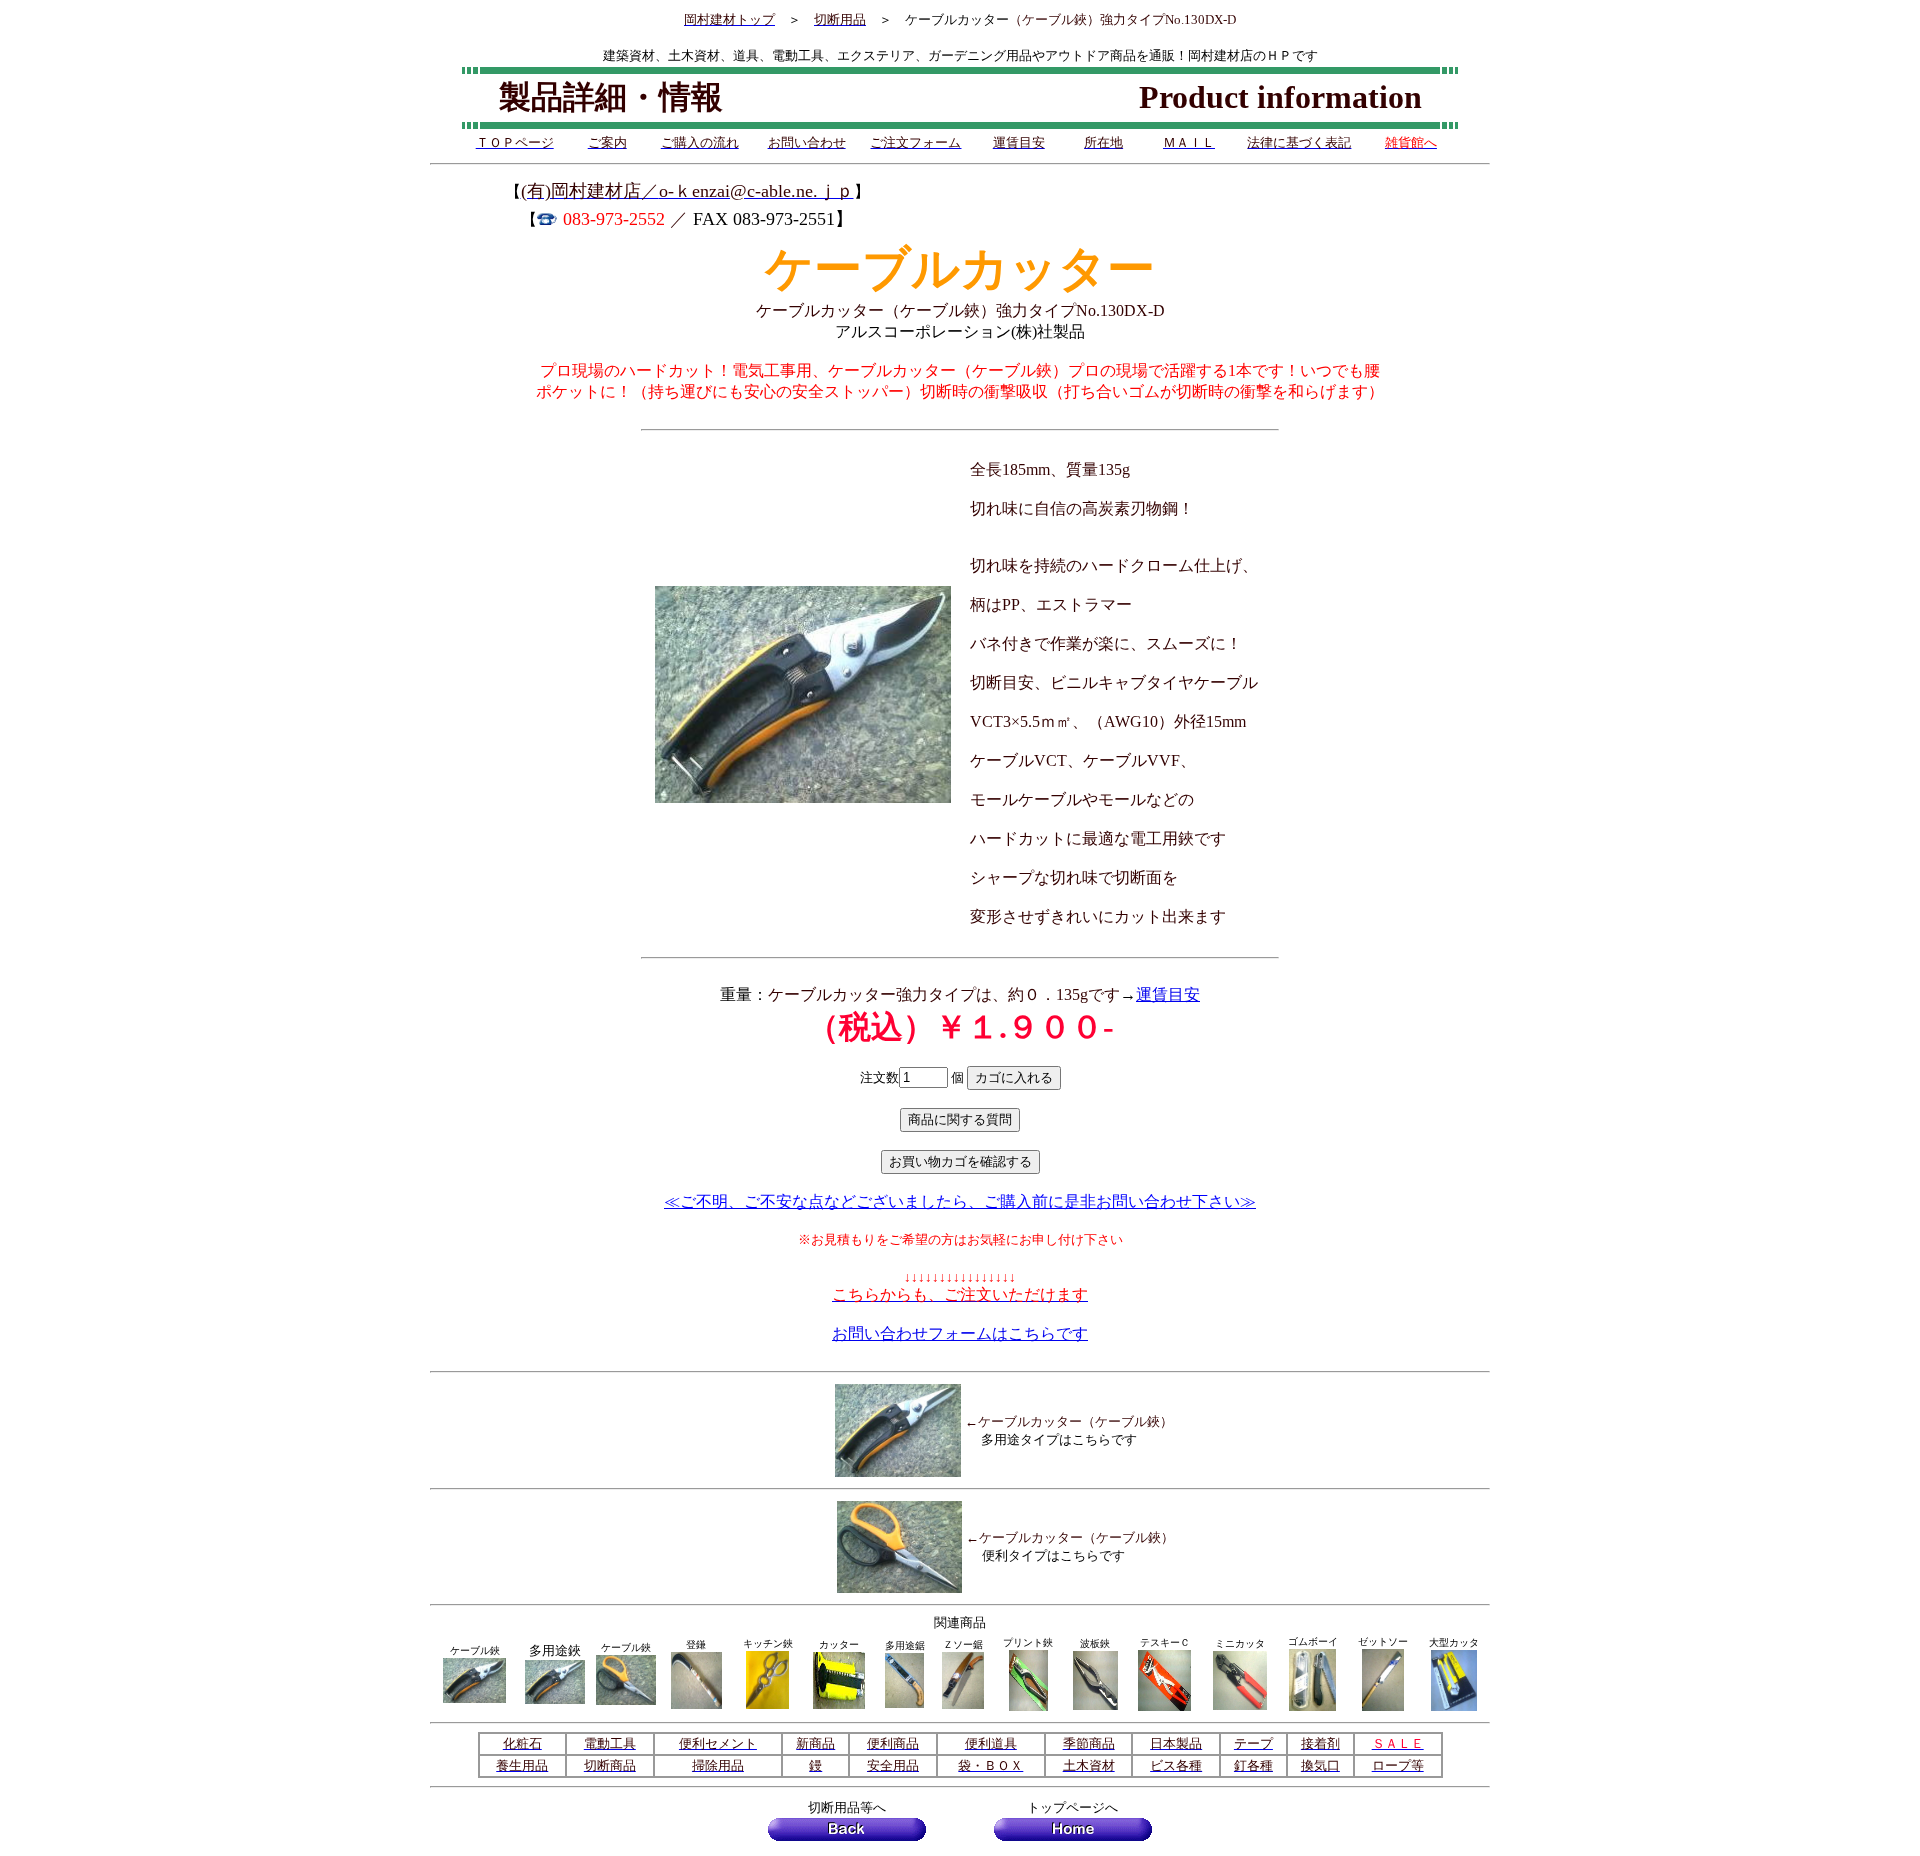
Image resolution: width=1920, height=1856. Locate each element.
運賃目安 (1168, 994)
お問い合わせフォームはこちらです (960, 1333)
